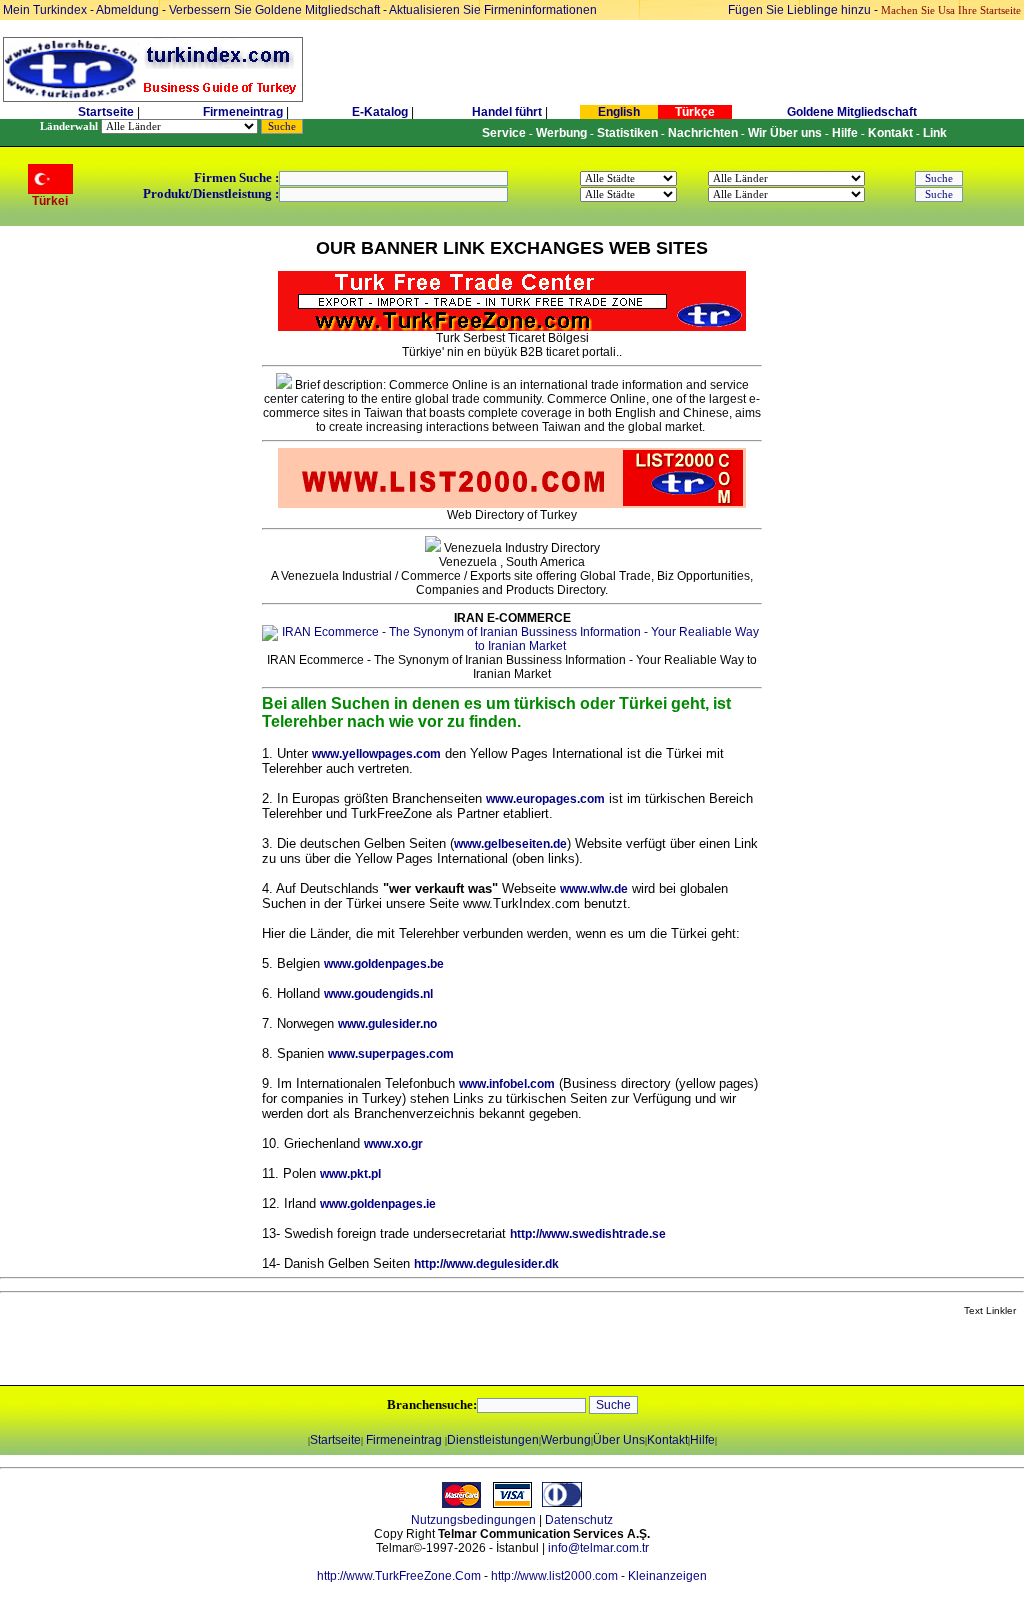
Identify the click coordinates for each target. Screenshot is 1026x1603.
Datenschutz (579, 1520)
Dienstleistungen (493, 1440)
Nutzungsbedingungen (473, 1520)
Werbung (566, 1440)
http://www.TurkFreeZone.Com (399, 1576)
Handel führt (507, 112)
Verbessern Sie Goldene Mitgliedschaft (276, 10)
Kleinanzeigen (667, 1576)
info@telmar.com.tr (598, 1548)
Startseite (106, 112)
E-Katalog (380, 112)
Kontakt (667, 1440)
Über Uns (619, 1440)
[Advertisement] (237, 1352)
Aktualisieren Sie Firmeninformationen (493, 10)
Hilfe (702, 1440)
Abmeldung (127, 10)
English (619, 112)
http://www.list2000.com (554, 1576)
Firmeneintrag (244, 112)
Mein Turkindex (45, 10)
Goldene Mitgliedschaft (852, 112)
